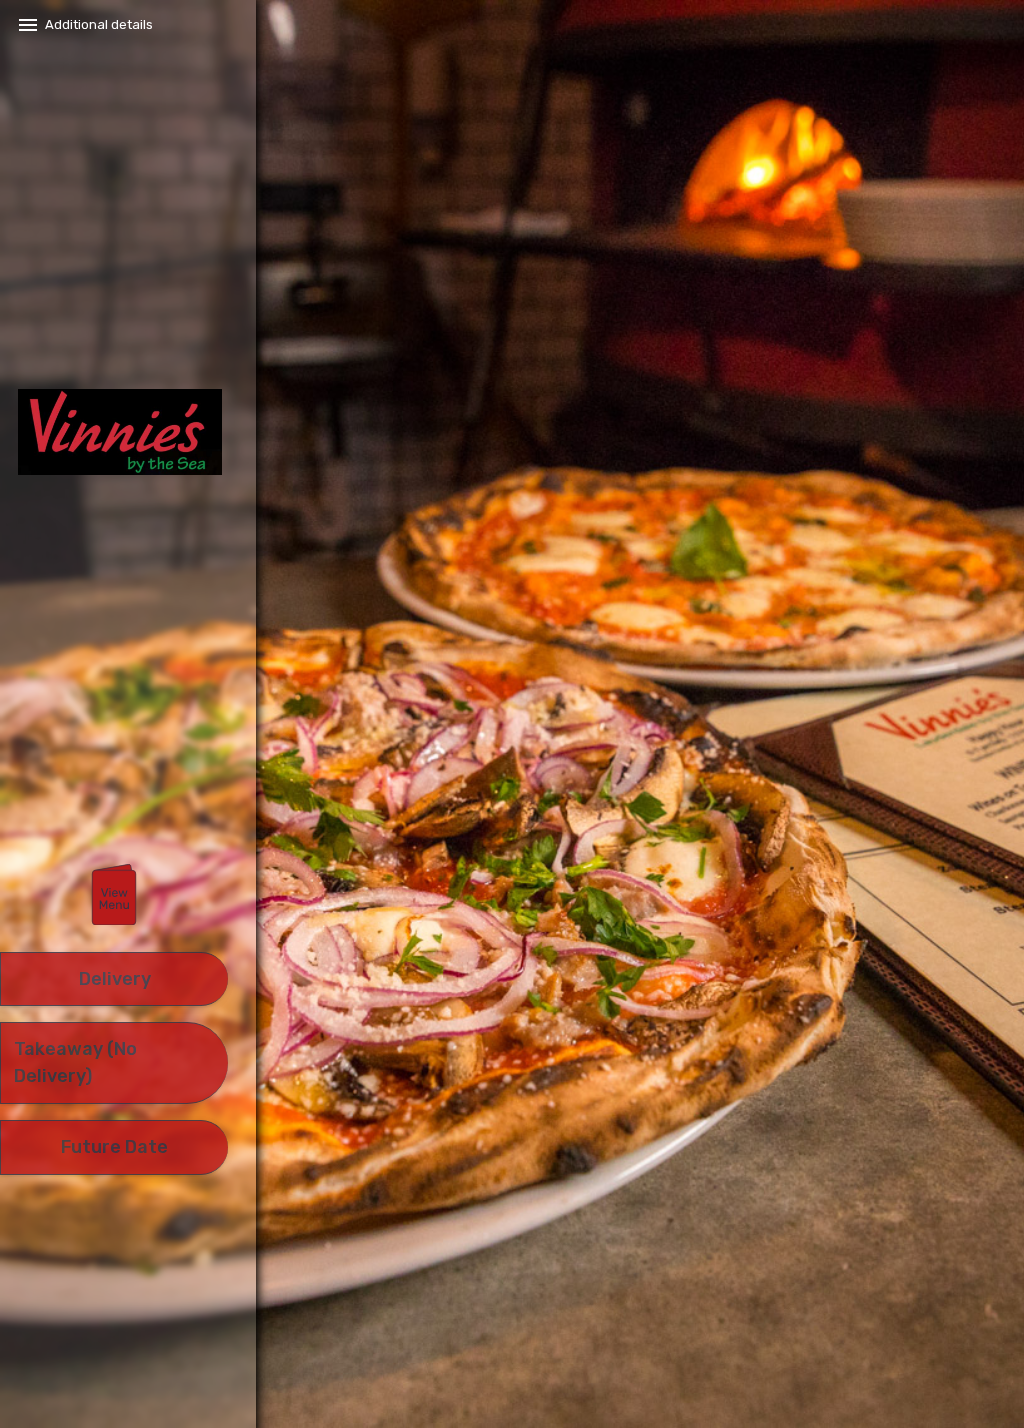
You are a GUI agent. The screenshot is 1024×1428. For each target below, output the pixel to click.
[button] (114, 896)
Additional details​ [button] (99, 24)
